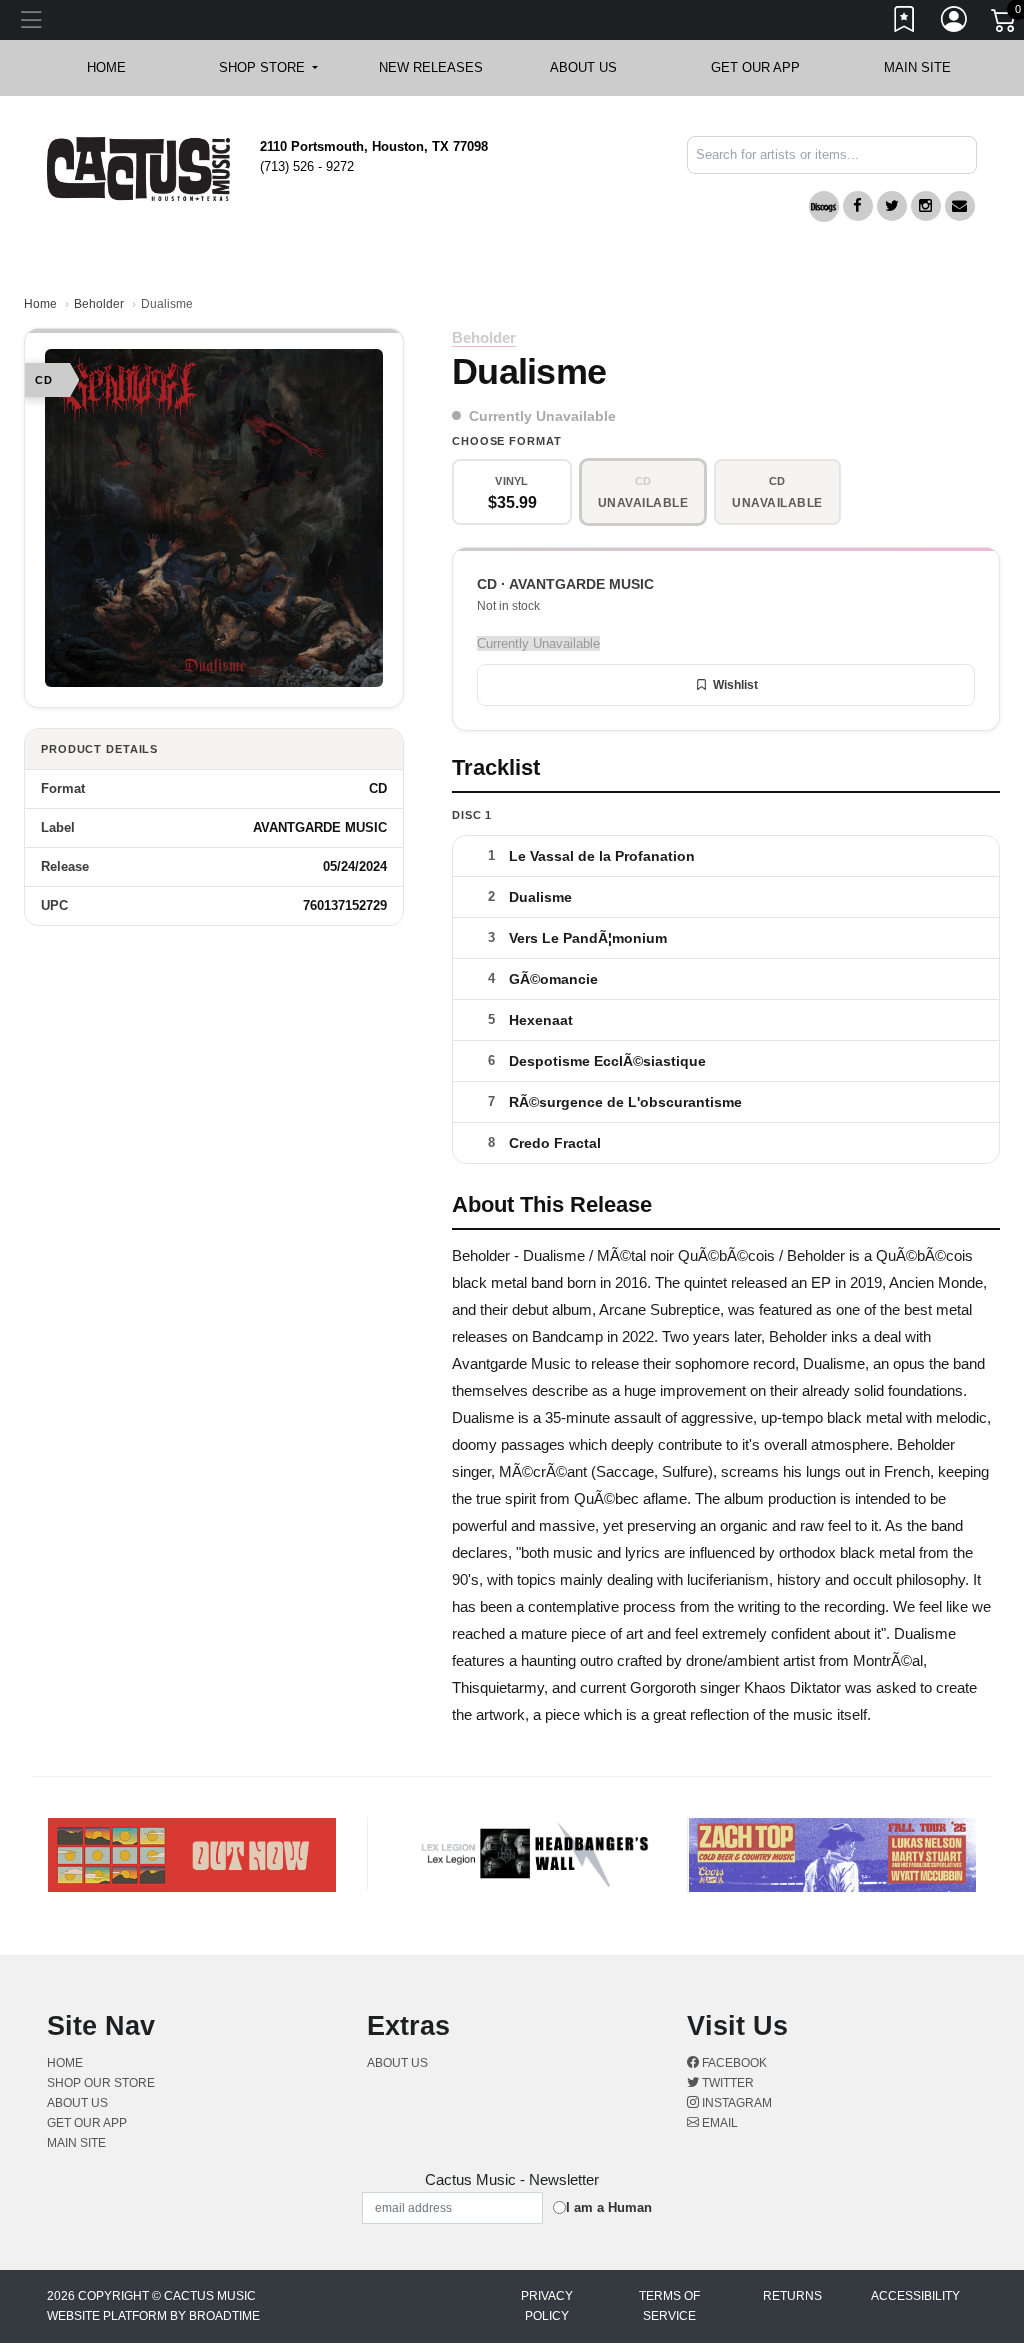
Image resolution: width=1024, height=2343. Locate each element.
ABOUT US (593, 67)
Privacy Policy (547, 2306)
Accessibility (915, 2296)
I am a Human (609, 2207)
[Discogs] (824, 206)
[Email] (960, 206)
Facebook (733, 2063)
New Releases (431, 67)
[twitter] (892, 206)
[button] (268, 68)
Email (718, 2123)
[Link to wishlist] (905, 23)
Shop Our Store (101, 2083)
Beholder (99, 304)
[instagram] (926, 206)
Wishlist (735, 685)
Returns (792, 2296)
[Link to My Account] (955, 23)
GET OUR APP (755, 67)
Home (40, 304)
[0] (1005, 24)
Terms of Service (669, 2306)
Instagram (735, 2103)
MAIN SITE (917, 67)
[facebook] (858, 206)
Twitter (726, 2083)
